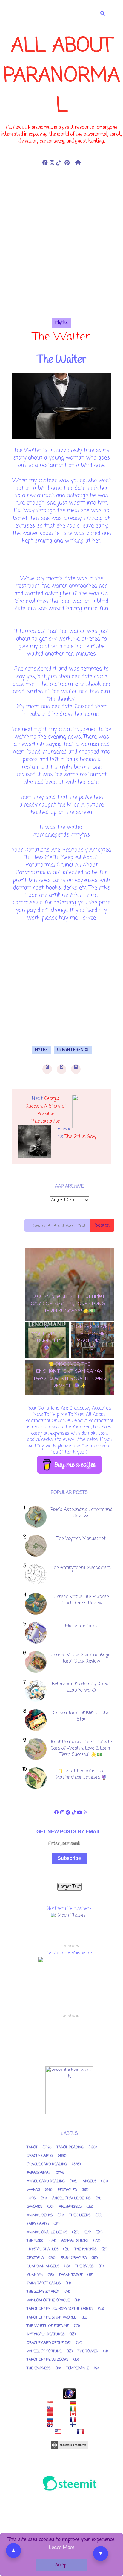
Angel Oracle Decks (71, 2198)
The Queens (80, 2216)
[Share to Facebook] (47, 1069)
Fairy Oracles (74, 2258)
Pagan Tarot (71, 2275)
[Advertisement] (61, 256)
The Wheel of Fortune (48, 2326)
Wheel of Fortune (44, 2351)
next (72, 1402)
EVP (88, 2233)
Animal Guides (75, 2241)
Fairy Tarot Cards (44, 2283)
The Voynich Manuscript (81, 1539)
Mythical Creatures (46, 2334)
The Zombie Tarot (43, 2292)
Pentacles (67, 2190)
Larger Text (69, 1887)
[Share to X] (61, 1069)
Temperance (78, 2369)
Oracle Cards (40, 2156)
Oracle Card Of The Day (49, 2343)
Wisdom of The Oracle (48, 2301)
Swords (35, 2207)
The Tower (88, 2351)
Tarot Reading (70, 2148)
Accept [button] (61, 2565)
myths (62, 323)
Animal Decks (40, 2216)
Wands (33, 2190)
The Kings (36, 2241)
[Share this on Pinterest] (76, 1069)
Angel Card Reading (46, 2181)
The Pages (84, 2266)
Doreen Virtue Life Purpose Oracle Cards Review (81, 1600)
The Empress (39, 2369)
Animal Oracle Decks (47, 2233)
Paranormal (39, 2173)
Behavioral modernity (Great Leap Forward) (81, 1687)
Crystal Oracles (43, 2249)
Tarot (32, 2148)
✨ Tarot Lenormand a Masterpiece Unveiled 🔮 (81, 1774)
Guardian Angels (43, 2266)
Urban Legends (73, 1050)
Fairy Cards (38, 2224)
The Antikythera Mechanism (81, 1568)
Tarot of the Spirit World (52, 2318)
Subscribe (69, 1858)
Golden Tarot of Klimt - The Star (81, 1716)
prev (67, 1402)
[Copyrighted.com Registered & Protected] (69, 2445)
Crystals (35, 2258)
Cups (31, 2198)
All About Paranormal (62, 76)
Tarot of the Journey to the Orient (60, 2309)
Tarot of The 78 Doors (48, 2360)
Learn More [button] (62, 2548)
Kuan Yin (35, 2275)
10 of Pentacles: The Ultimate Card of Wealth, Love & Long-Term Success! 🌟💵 (81, 1748)
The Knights (86, 2249)
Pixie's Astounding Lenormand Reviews (81, 1513)
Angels (89, 2181)
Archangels (70, 2207)
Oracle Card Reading (47, 2164)
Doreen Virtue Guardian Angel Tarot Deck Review (81, 1658)
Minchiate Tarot (81, 1626)
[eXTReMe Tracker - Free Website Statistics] (69, 2394)
